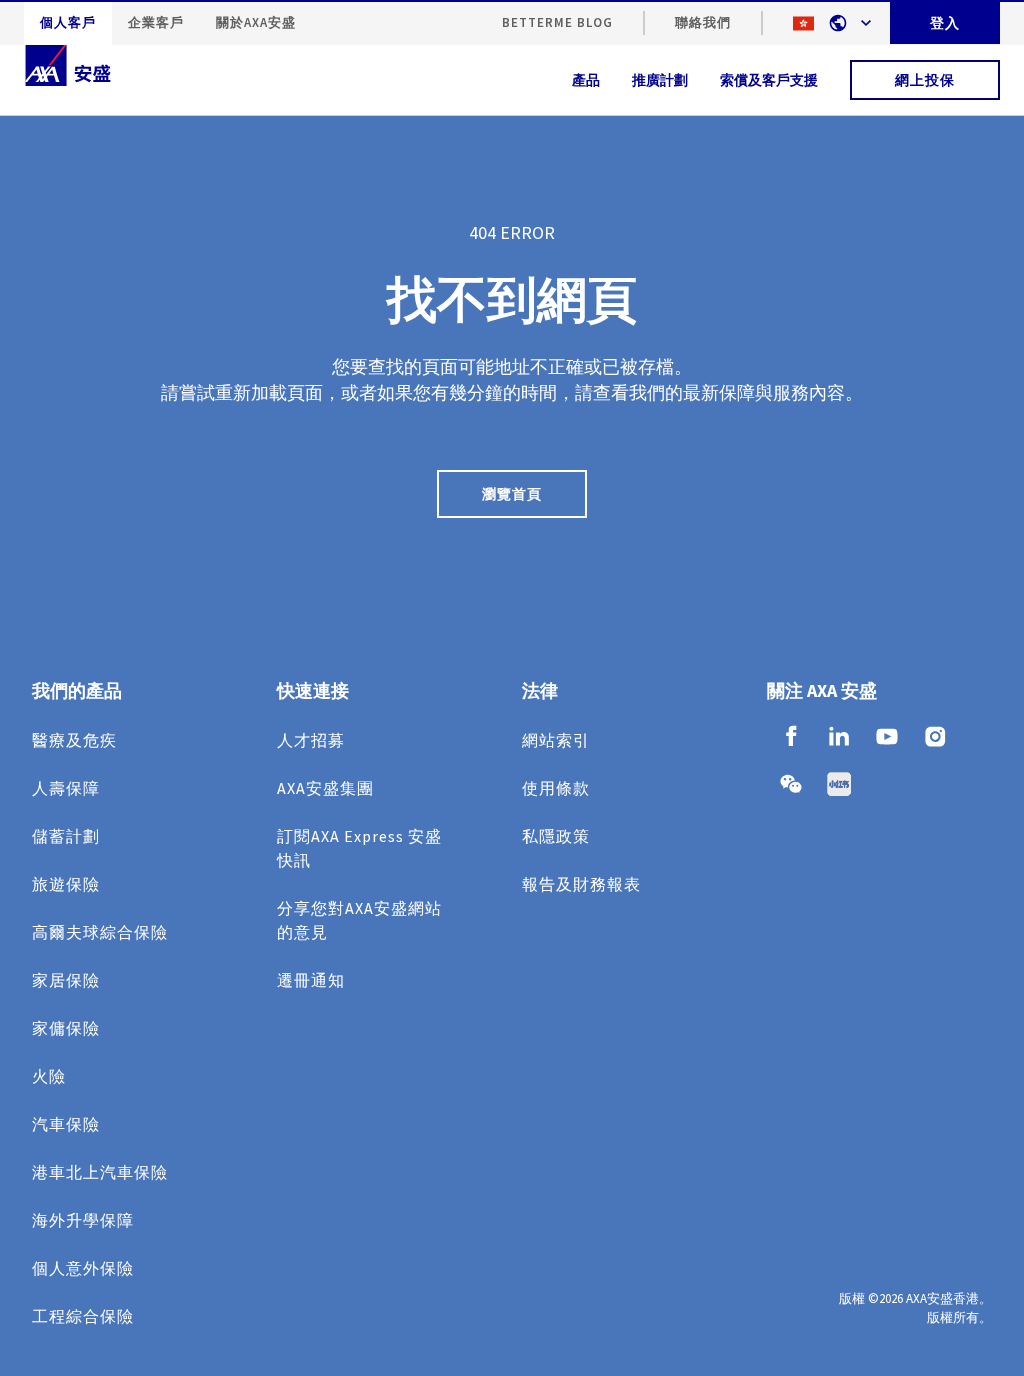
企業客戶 (156, 22)
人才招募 (311, 740)
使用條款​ (556, 788)
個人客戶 (68, 22)
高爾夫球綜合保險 (100, 932)
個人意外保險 (83, 1268)
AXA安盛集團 (325, 788)
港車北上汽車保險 (100, 1172)
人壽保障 (66, 788)
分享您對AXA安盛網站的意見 (359, 920)
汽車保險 (66, 1124)
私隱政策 (556, 836)
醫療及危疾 (74, 740)
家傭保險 (66, 1028)
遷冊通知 (311, 980)
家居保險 (66, 980)
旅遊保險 (66, 884)
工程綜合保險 (83, 1316)
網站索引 (556, 740)
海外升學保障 (83, 1220)
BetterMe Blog (557, 22)
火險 (49, 1076)
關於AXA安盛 (256, 22)
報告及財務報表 (581, 884)
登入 (945, 23)
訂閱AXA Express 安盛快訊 (359, 848)
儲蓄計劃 (66, 836)
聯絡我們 (703, 22)
